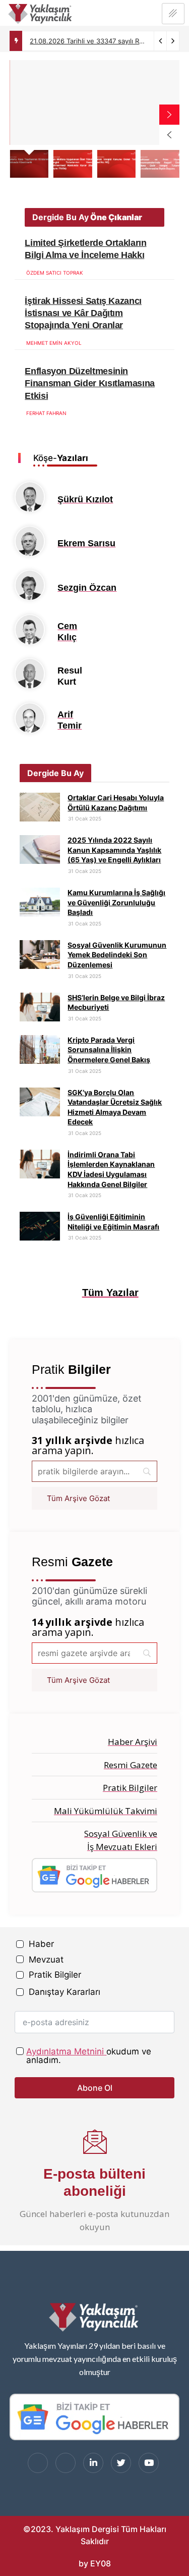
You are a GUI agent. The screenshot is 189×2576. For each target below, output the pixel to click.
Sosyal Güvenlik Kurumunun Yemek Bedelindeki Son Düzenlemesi (117, 955)
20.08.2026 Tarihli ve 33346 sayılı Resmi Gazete (105, 47)
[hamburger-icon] (173, 14)
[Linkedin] (93, 2463)
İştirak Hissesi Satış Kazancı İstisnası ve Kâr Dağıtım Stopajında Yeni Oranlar (83, 313)
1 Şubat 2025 (119, 273)
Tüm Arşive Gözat (78, 1498)
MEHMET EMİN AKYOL (54, 343)
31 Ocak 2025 (84, 818)
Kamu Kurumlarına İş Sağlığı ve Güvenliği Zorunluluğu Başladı (116, 902)
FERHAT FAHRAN (46, 413)
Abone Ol (95, 2088)
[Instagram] (66, 2463)
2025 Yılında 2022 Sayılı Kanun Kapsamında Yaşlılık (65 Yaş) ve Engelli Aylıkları (114, 850)
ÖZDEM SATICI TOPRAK (55, 273)
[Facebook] (38, 2463)
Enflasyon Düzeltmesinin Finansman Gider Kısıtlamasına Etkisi (90, 383)
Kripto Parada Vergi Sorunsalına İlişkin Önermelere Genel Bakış (109, 1050)
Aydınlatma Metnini (65, 2051)
